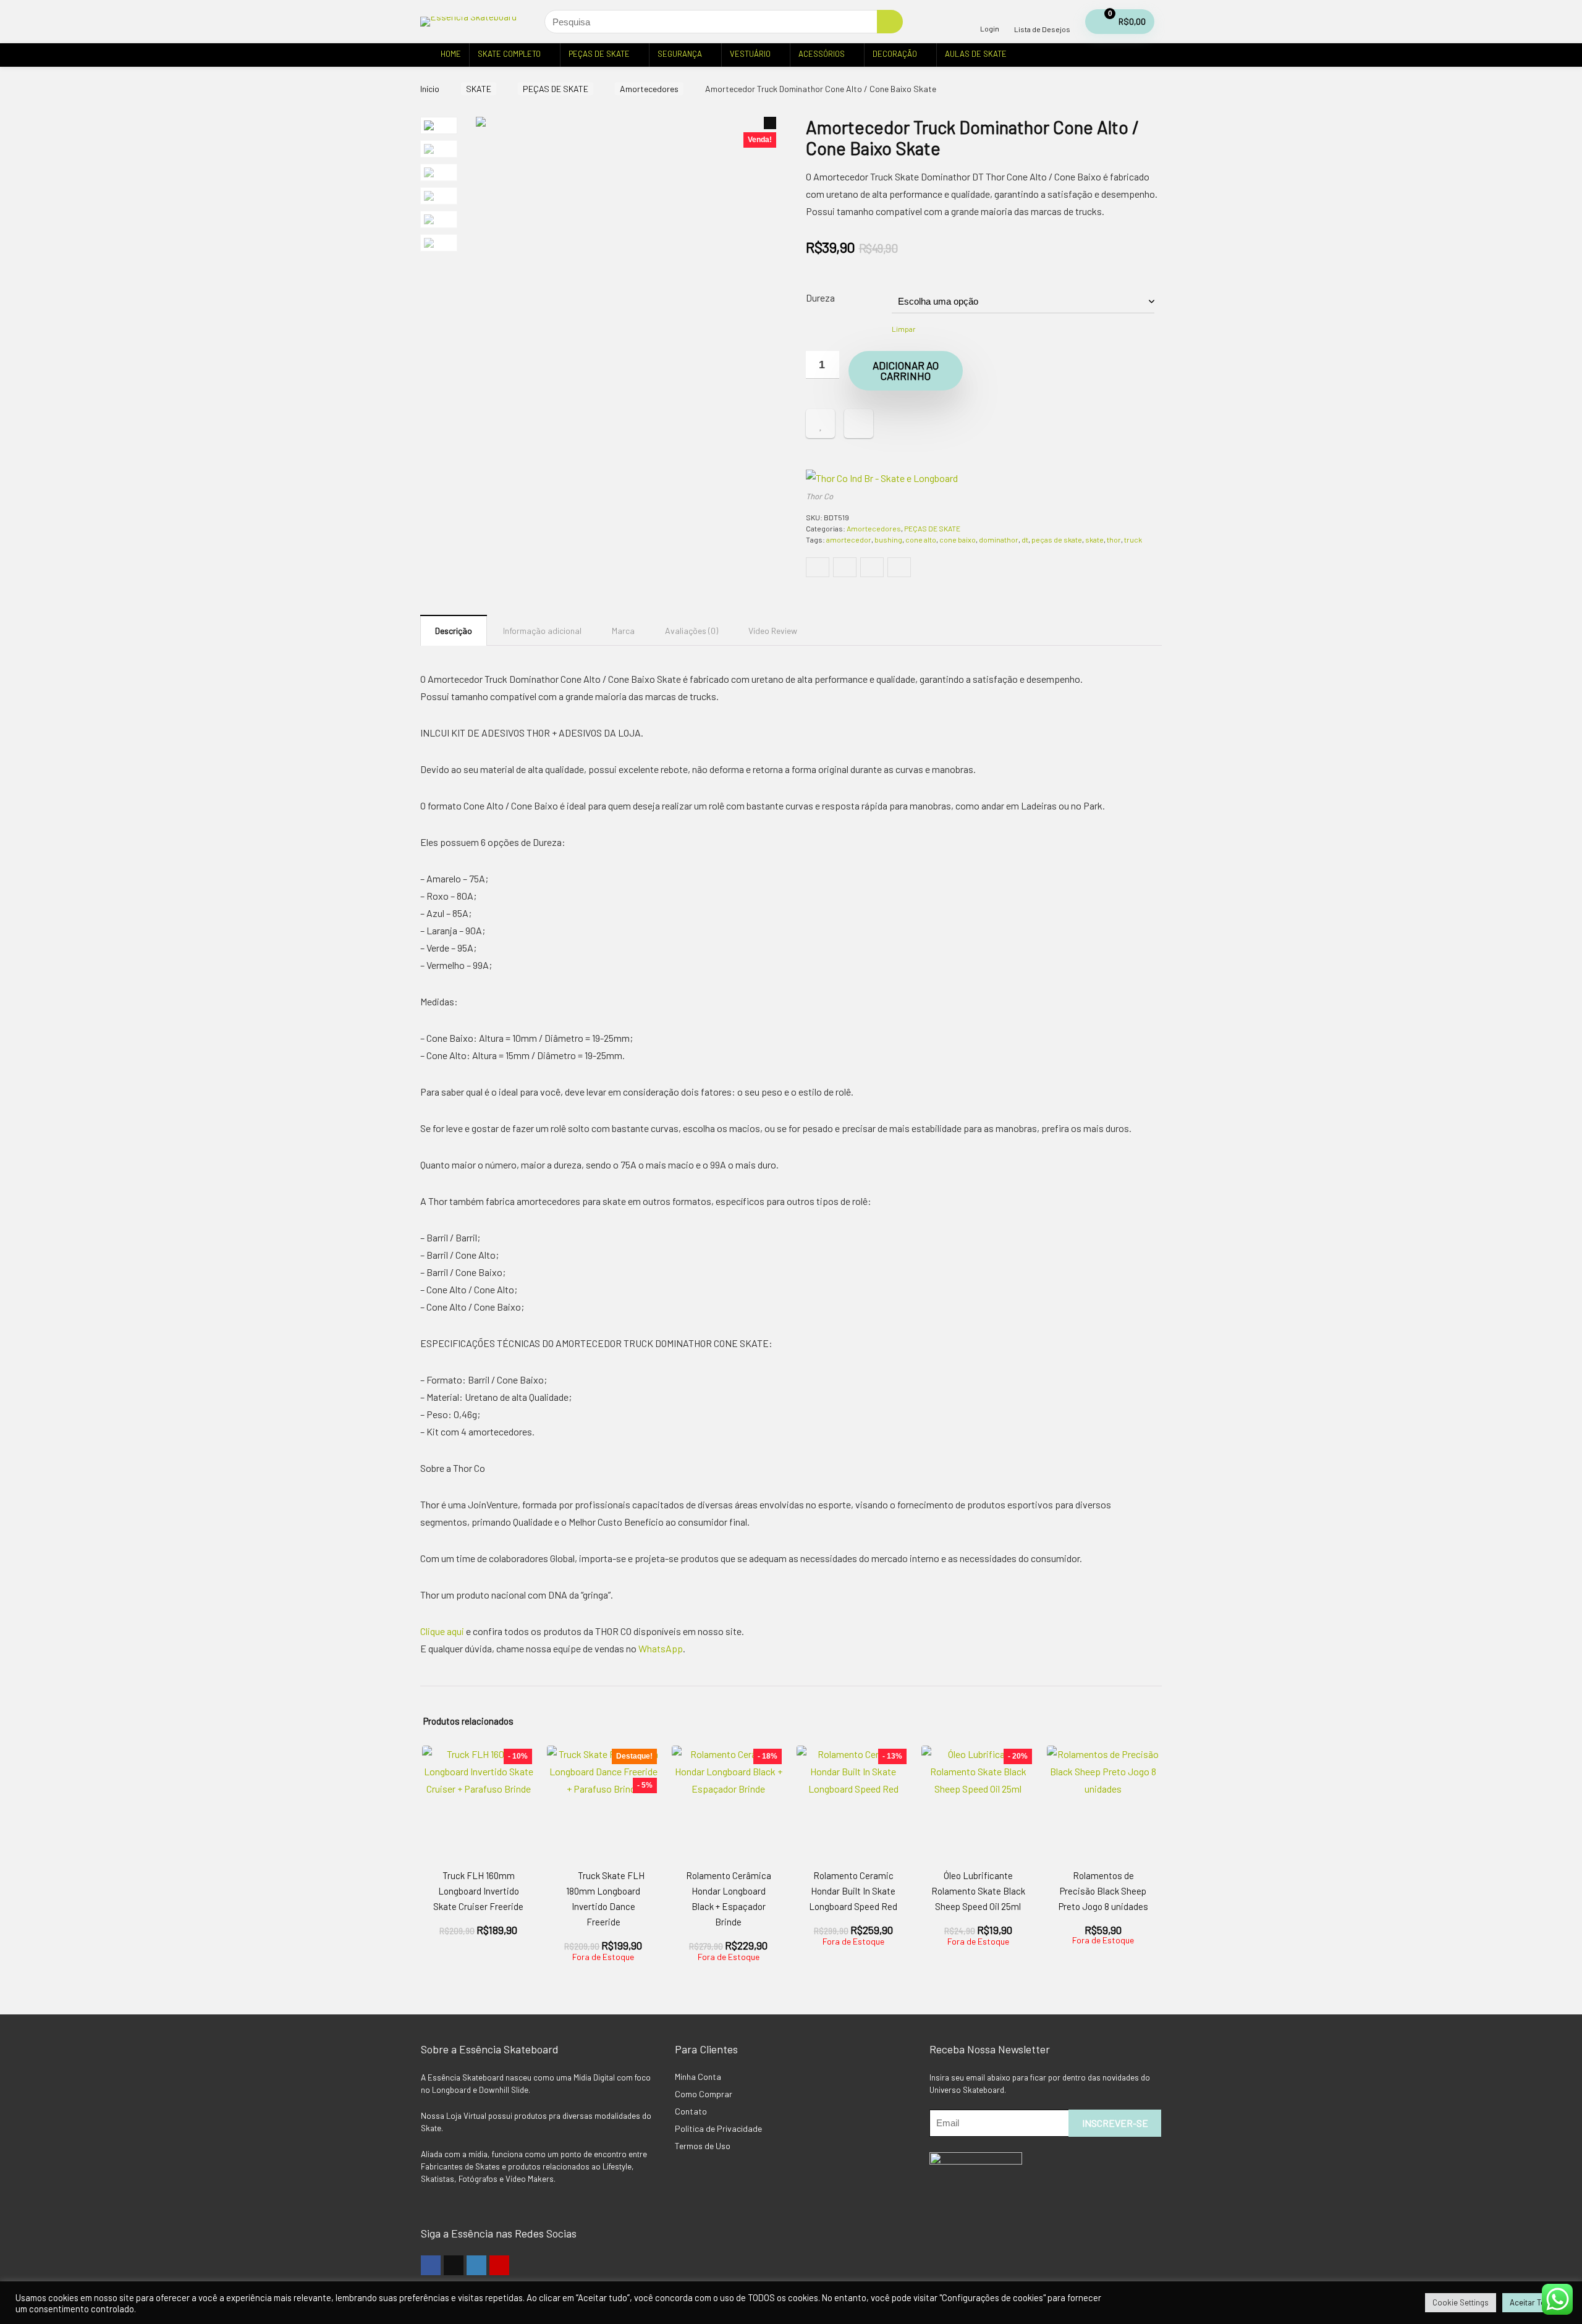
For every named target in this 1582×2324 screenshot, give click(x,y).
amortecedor (849, 539)
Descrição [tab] (454, 631)
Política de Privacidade (718, 2128)
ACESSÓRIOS (822, 54)
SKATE (479, 89)
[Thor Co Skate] (882, 478)
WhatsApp (661, 1648)
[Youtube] (499, 2265)
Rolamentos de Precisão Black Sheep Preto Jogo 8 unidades (1103, 1891)
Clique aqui (442, 1631)
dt (1025, 539)
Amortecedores (649, 89)
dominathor (999, 539)
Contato (691, 2111)
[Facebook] (431, 2265)
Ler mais (603, 1973)
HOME (451, 54)
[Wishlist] (1042, 16)
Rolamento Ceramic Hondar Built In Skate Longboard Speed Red (853, 1891)
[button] (770, 123)
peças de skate (1057, 539)
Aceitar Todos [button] (1534, 2302)
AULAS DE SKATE (976, 54)
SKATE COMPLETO (509, 54)
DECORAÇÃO (895, 54)
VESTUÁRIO (750, 54)
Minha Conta (698, 2077)
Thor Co (819, 496)
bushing (888, 539)
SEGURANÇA (680, 54)
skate (1094, 539)
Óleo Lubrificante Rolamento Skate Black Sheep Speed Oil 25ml (978, 1891)
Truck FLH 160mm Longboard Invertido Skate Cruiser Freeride (478, 1891)
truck (1133, 539)
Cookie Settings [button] (1461, 2302)
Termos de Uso (703, 2146)
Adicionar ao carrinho (906, 370)
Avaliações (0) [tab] (692, 631)
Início (430, 89)
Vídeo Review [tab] (773, 631)
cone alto (921, 539)
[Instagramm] (476, 2265)
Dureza (820, 298)
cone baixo (958, 539)
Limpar (904, 329)
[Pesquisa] (890, 22)
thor (1114, 539)
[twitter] (454, 2265)
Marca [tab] (623, 631)
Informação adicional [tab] (542, 631)
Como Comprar (704, 2094)
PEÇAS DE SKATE (599, 54)
